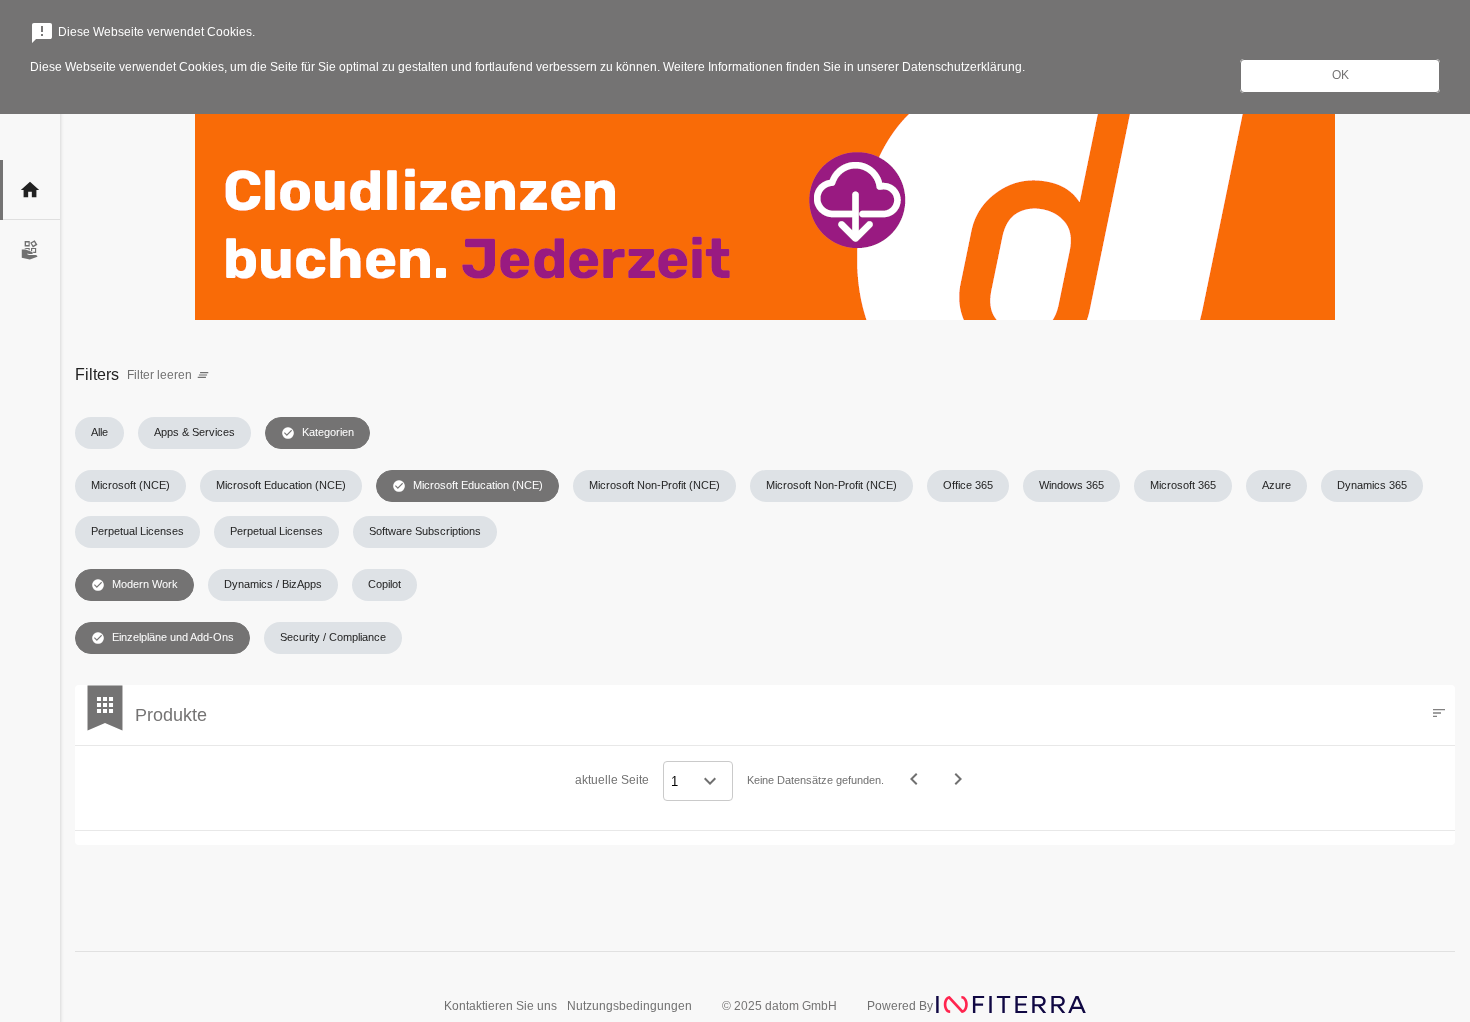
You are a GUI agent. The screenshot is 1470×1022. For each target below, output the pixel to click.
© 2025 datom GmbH (779, 1006)
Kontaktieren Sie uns (502, 1006)
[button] (99, 433)
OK (1340, 75)
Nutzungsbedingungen (629, 1006)
